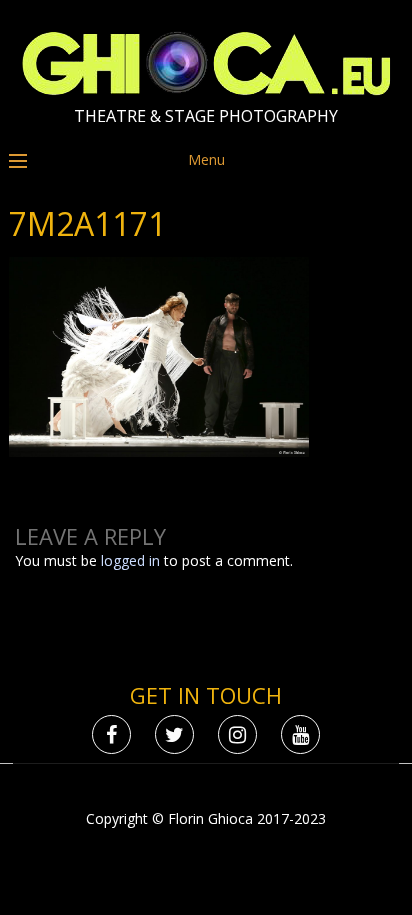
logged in (130, 560)
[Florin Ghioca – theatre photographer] (206, 90)
